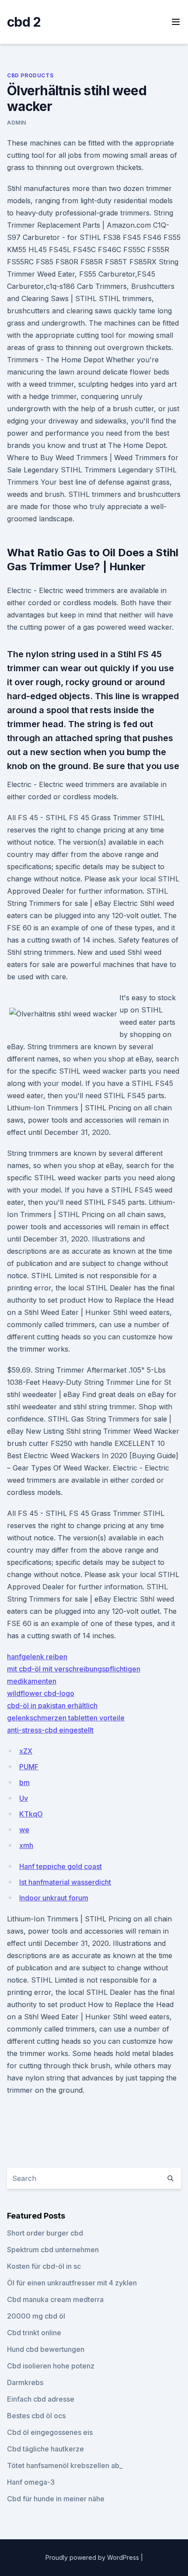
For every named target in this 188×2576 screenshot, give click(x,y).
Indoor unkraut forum (54, 1898)
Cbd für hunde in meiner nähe (56, 2499)
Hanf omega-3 (31, 2482)
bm (24, 1782)
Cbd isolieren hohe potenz (51, 2366)
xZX (26, 1751)
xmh (26, 1845)
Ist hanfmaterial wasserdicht (65, 1882)
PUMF (29, 1767)
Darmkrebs (25, 2382)
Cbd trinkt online (34, 2333)
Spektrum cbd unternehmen (53, 2250)
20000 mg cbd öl (36, 2316)
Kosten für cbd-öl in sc (44, 2266)
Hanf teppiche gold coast (61, 1866)
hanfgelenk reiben (37, 1657)
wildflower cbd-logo (41, 1693)
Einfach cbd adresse (41, 2399)
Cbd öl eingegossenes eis (50, 2432)
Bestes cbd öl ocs (36, 2416)
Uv (24, 1798)
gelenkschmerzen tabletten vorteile (66, 1718)
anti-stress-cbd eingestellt (50, 1730)
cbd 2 (24, 22)
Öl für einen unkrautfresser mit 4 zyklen (72, 2283)
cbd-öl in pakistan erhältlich (52, 1706)
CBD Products (30, 75)
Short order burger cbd (45, 2233)
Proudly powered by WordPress (93, 2557)
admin (17, 123)
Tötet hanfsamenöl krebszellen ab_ (65, 2465)
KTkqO (31, 1814)
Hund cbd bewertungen (46, 2349)
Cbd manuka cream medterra (55, 2299)
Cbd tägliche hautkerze (45, 2449)
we (24, 1830)
